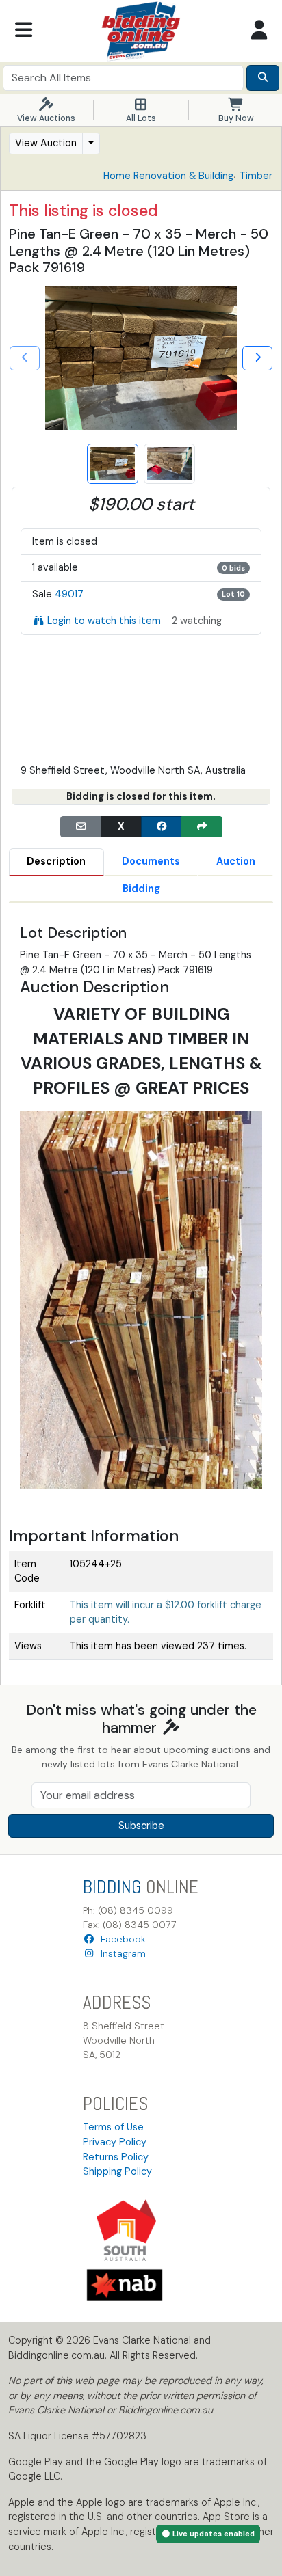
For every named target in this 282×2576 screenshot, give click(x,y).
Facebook (120, 1939)
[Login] (259, 31)
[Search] (263, 78)
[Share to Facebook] (162, 827)
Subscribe (141, 1826)
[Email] (81, 827)
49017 (69, 594)
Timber (256, 176)
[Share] (202, 827)
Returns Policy (116, 2157)
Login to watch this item (104, 621)
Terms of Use (113, 2127)
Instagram (120, 1953)
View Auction (46, 143)
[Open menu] (23, 31)
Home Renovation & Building (168, 176)
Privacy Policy (115, 2142)
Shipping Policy (117, 2171)
